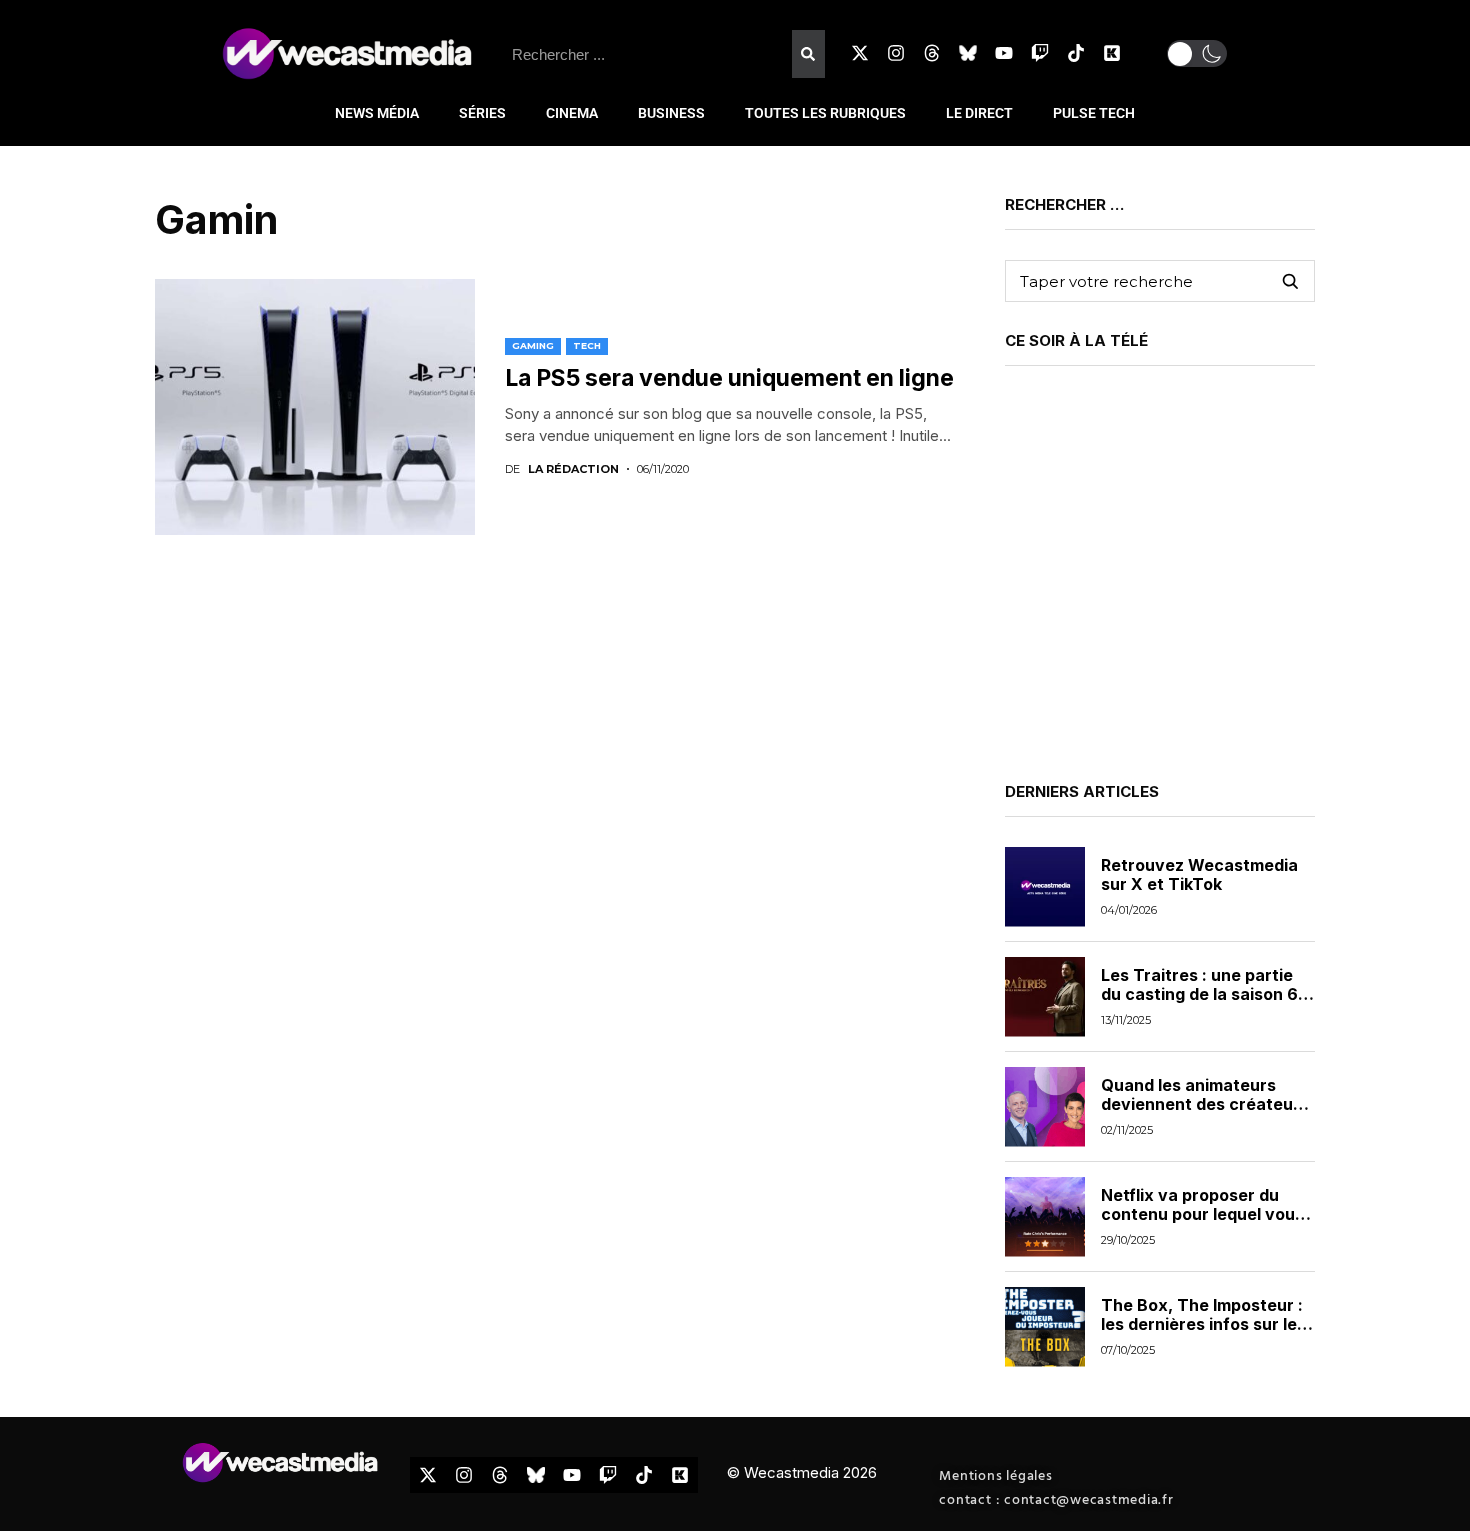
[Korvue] (1112, 53)
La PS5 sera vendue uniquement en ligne (729, 378)
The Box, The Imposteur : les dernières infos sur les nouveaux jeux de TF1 (1203, 1324)
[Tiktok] (1076, 53)
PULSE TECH (1094, 113)
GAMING (533, 345)
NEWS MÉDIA (377, 113)
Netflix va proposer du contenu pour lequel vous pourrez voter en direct (1202, 1214)
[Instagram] (896, 53)
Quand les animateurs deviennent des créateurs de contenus (1205, 1104)
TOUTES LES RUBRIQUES (825, 113)
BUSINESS (671, 113)
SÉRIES (482, 113)
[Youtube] (1004, 53)
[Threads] (932, 53)
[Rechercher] (808, 54)
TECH (587, 345)
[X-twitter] (860, 53)
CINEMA (572, 113)
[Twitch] (1040, 53)
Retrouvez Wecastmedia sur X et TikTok (1199, 874)
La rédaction (573, 469)
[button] (1197, 53)
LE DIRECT (979, 113)
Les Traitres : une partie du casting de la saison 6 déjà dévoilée (1199, 994)
